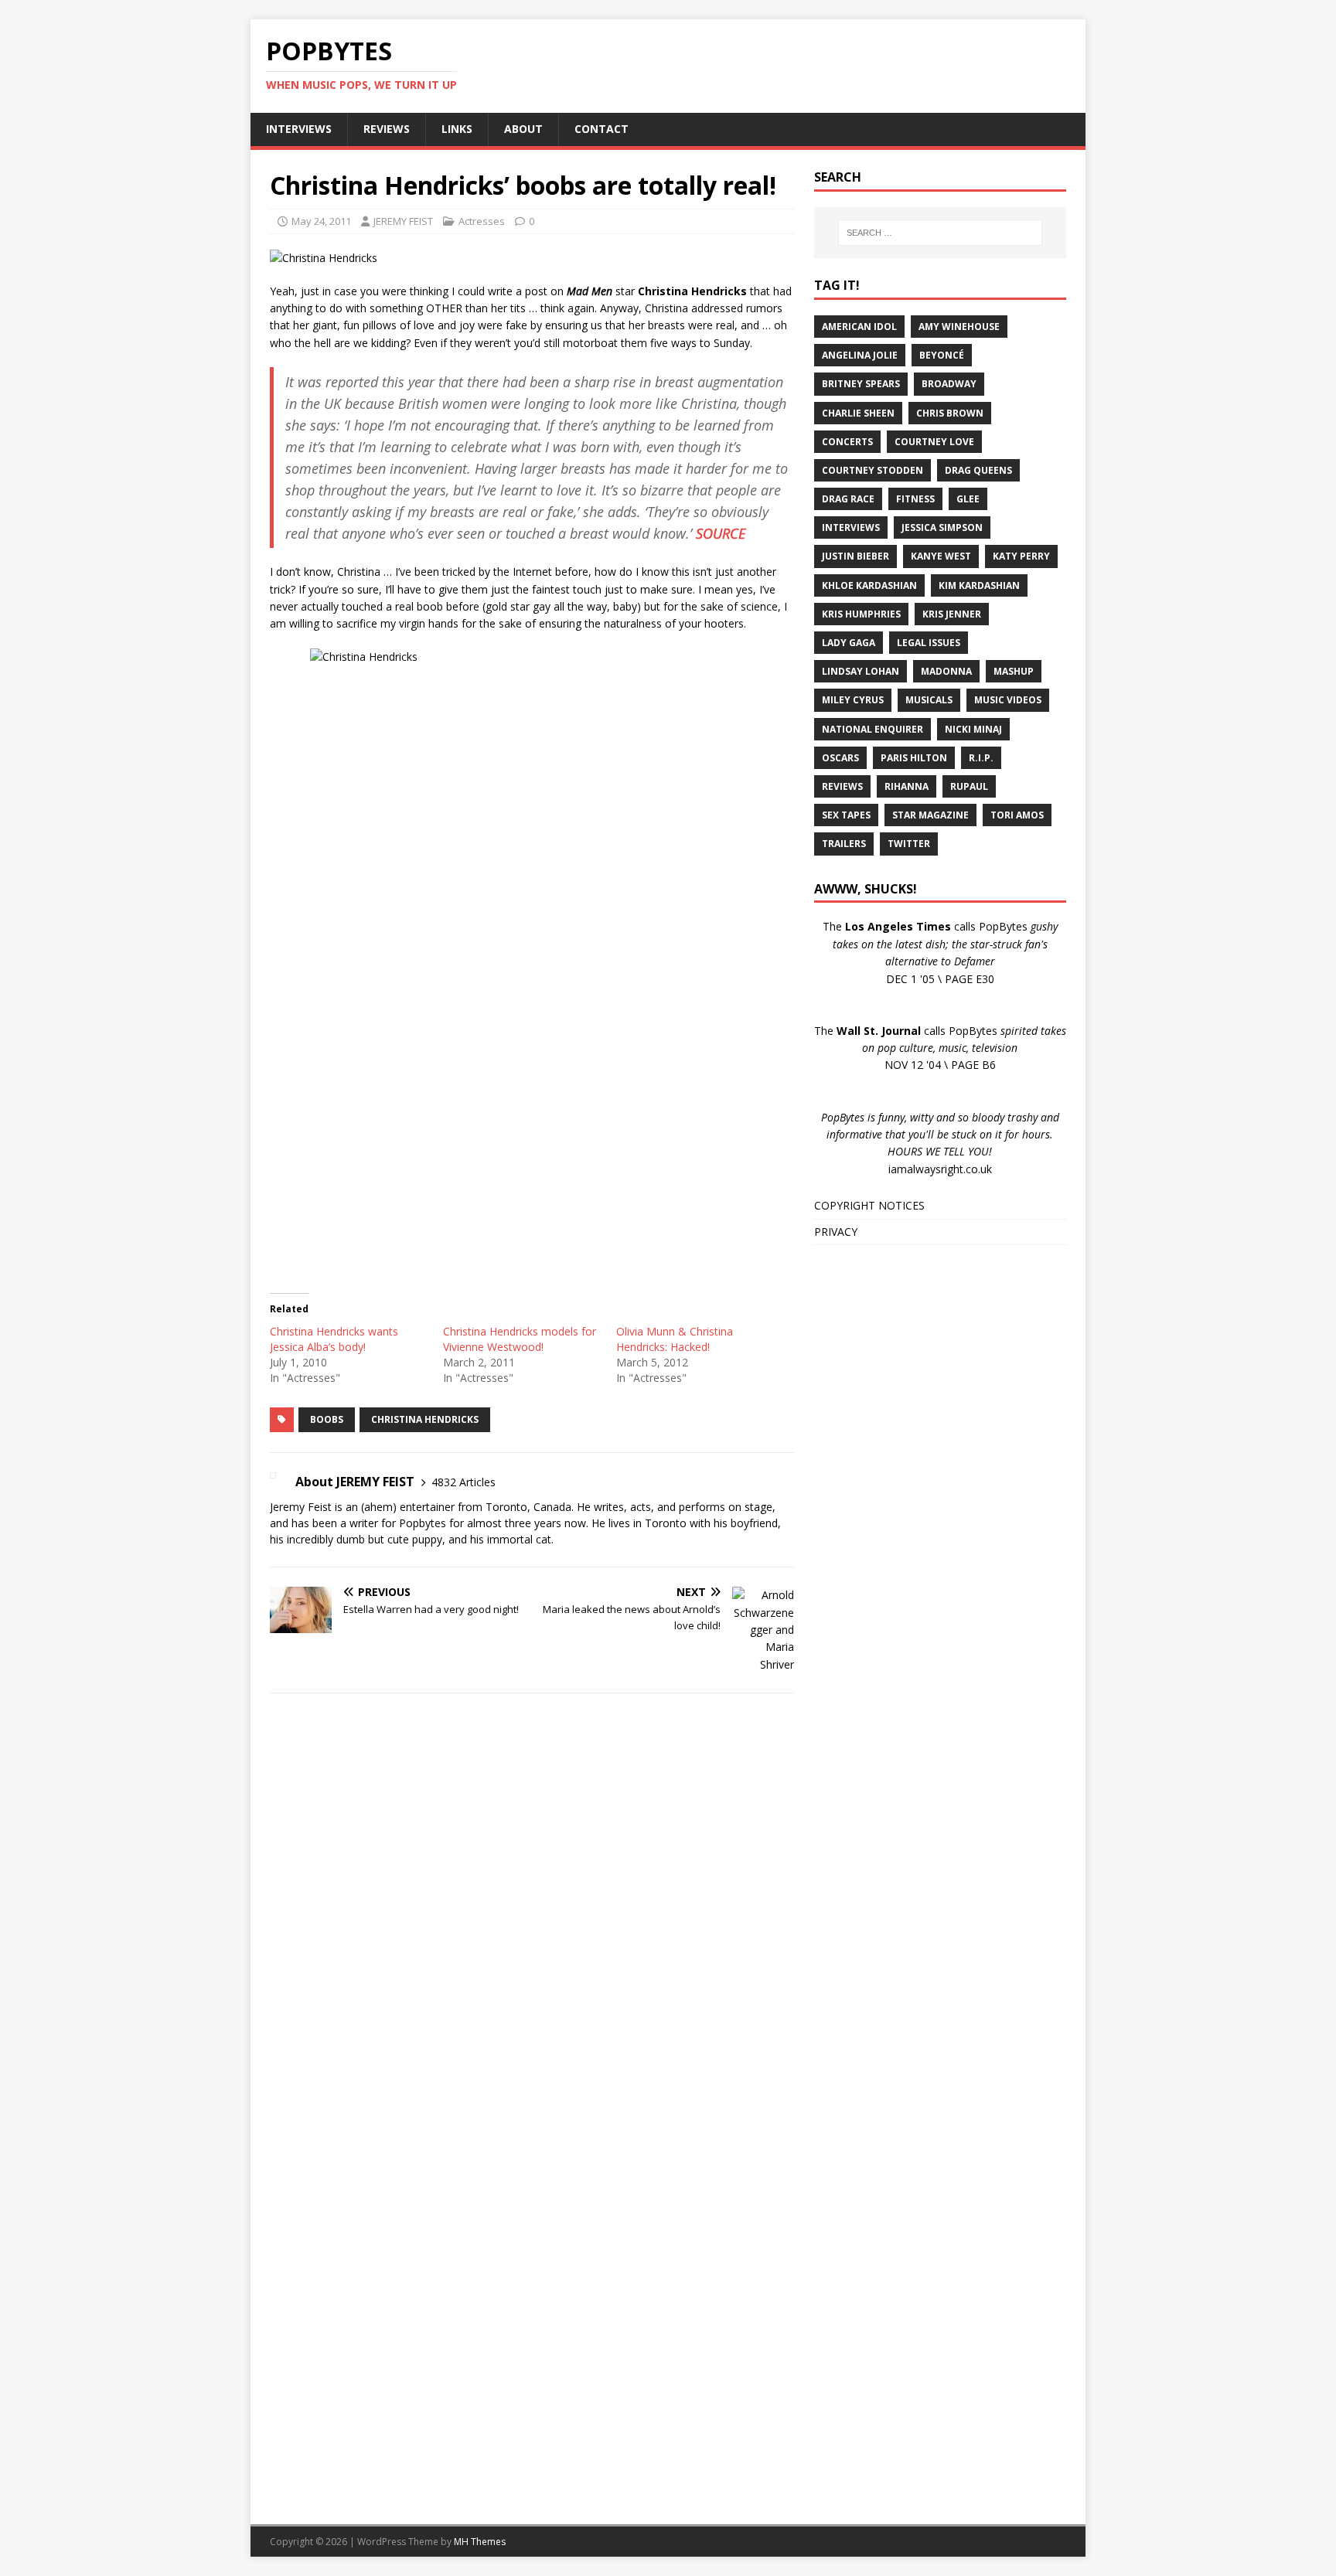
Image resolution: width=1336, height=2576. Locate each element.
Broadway (949, 384)
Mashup (1014, 671)
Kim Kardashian (979, 585)
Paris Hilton (914, 758)
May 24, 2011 (321, 221)
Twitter (909, 844)
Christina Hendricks (425, 1419)
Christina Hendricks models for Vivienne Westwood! (520, 1339)
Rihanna (907, 786)
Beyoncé (942, 355)
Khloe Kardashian (869, 585)
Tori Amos (1017, 815)
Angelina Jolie (860, 355)
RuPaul (969, 786)
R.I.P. (981, 758)
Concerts (847, 442)
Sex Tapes (846, 815)
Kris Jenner (952, 614)
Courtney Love (934, 442)
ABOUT (523, 129)
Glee (968, 499)
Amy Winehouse (959, 327)
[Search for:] (940, 233)
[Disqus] (532, 1906)
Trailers (844, 844)
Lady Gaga (849, 643)
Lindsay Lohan (861, 671)
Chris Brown (950, 413)
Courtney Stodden (872, 470)
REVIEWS (387, 129)
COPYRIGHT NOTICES (869, 1205)
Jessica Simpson (942, 527)
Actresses (482, 221)
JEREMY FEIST (403, 221)
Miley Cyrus (853, 700)
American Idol (859, 327)
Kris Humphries (861, 614)
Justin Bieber (855, 556)
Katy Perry (1021, 556)
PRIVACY (836, 1232)
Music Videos (1008, 700)
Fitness (915, 499)
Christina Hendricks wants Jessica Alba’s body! (334, 1339)
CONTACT (602, 129)
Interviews (851, 527)
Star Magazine (930, 815)
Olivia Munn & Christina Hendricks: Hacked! (675, 1339)
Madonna (946, 671)
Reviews (842, 786)
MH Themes (480, 2542)
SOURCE (721, 533)
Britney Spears (861, 384)
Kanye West (941, 556)
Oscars (840, 758)
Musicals (929, 700)
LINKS (457, 129)
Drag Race (848, 499)
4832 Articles (464, 1482)
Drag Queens (978, 470)
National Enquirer (872, 729)
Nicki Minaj (973, 729)
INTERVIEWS (299, 129)
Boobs (327, 1419)
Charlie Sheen (858, 413)
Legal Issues (929, 643)
